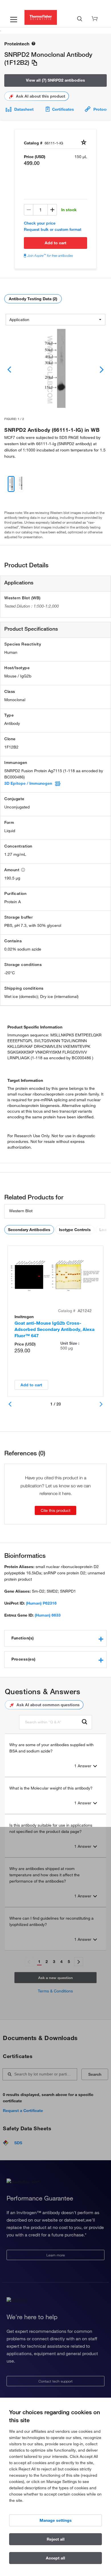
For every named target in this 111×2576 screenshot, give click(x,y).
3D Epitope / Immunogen (28, 783)
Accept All (55, 2558)
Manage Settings (56, 2520)
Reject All (56, 2539)
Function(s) (23, 1638)
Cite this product (55, 1510)
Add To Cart (55, 243)
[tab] (55, 1638)
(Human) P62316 (41, 1603)
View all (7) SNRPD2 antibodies (55, 80)
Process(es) (23, 1659)
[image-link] (55, 370)
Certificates (63, 109)
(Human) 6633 (48, 1615)
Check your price (40, 223)
